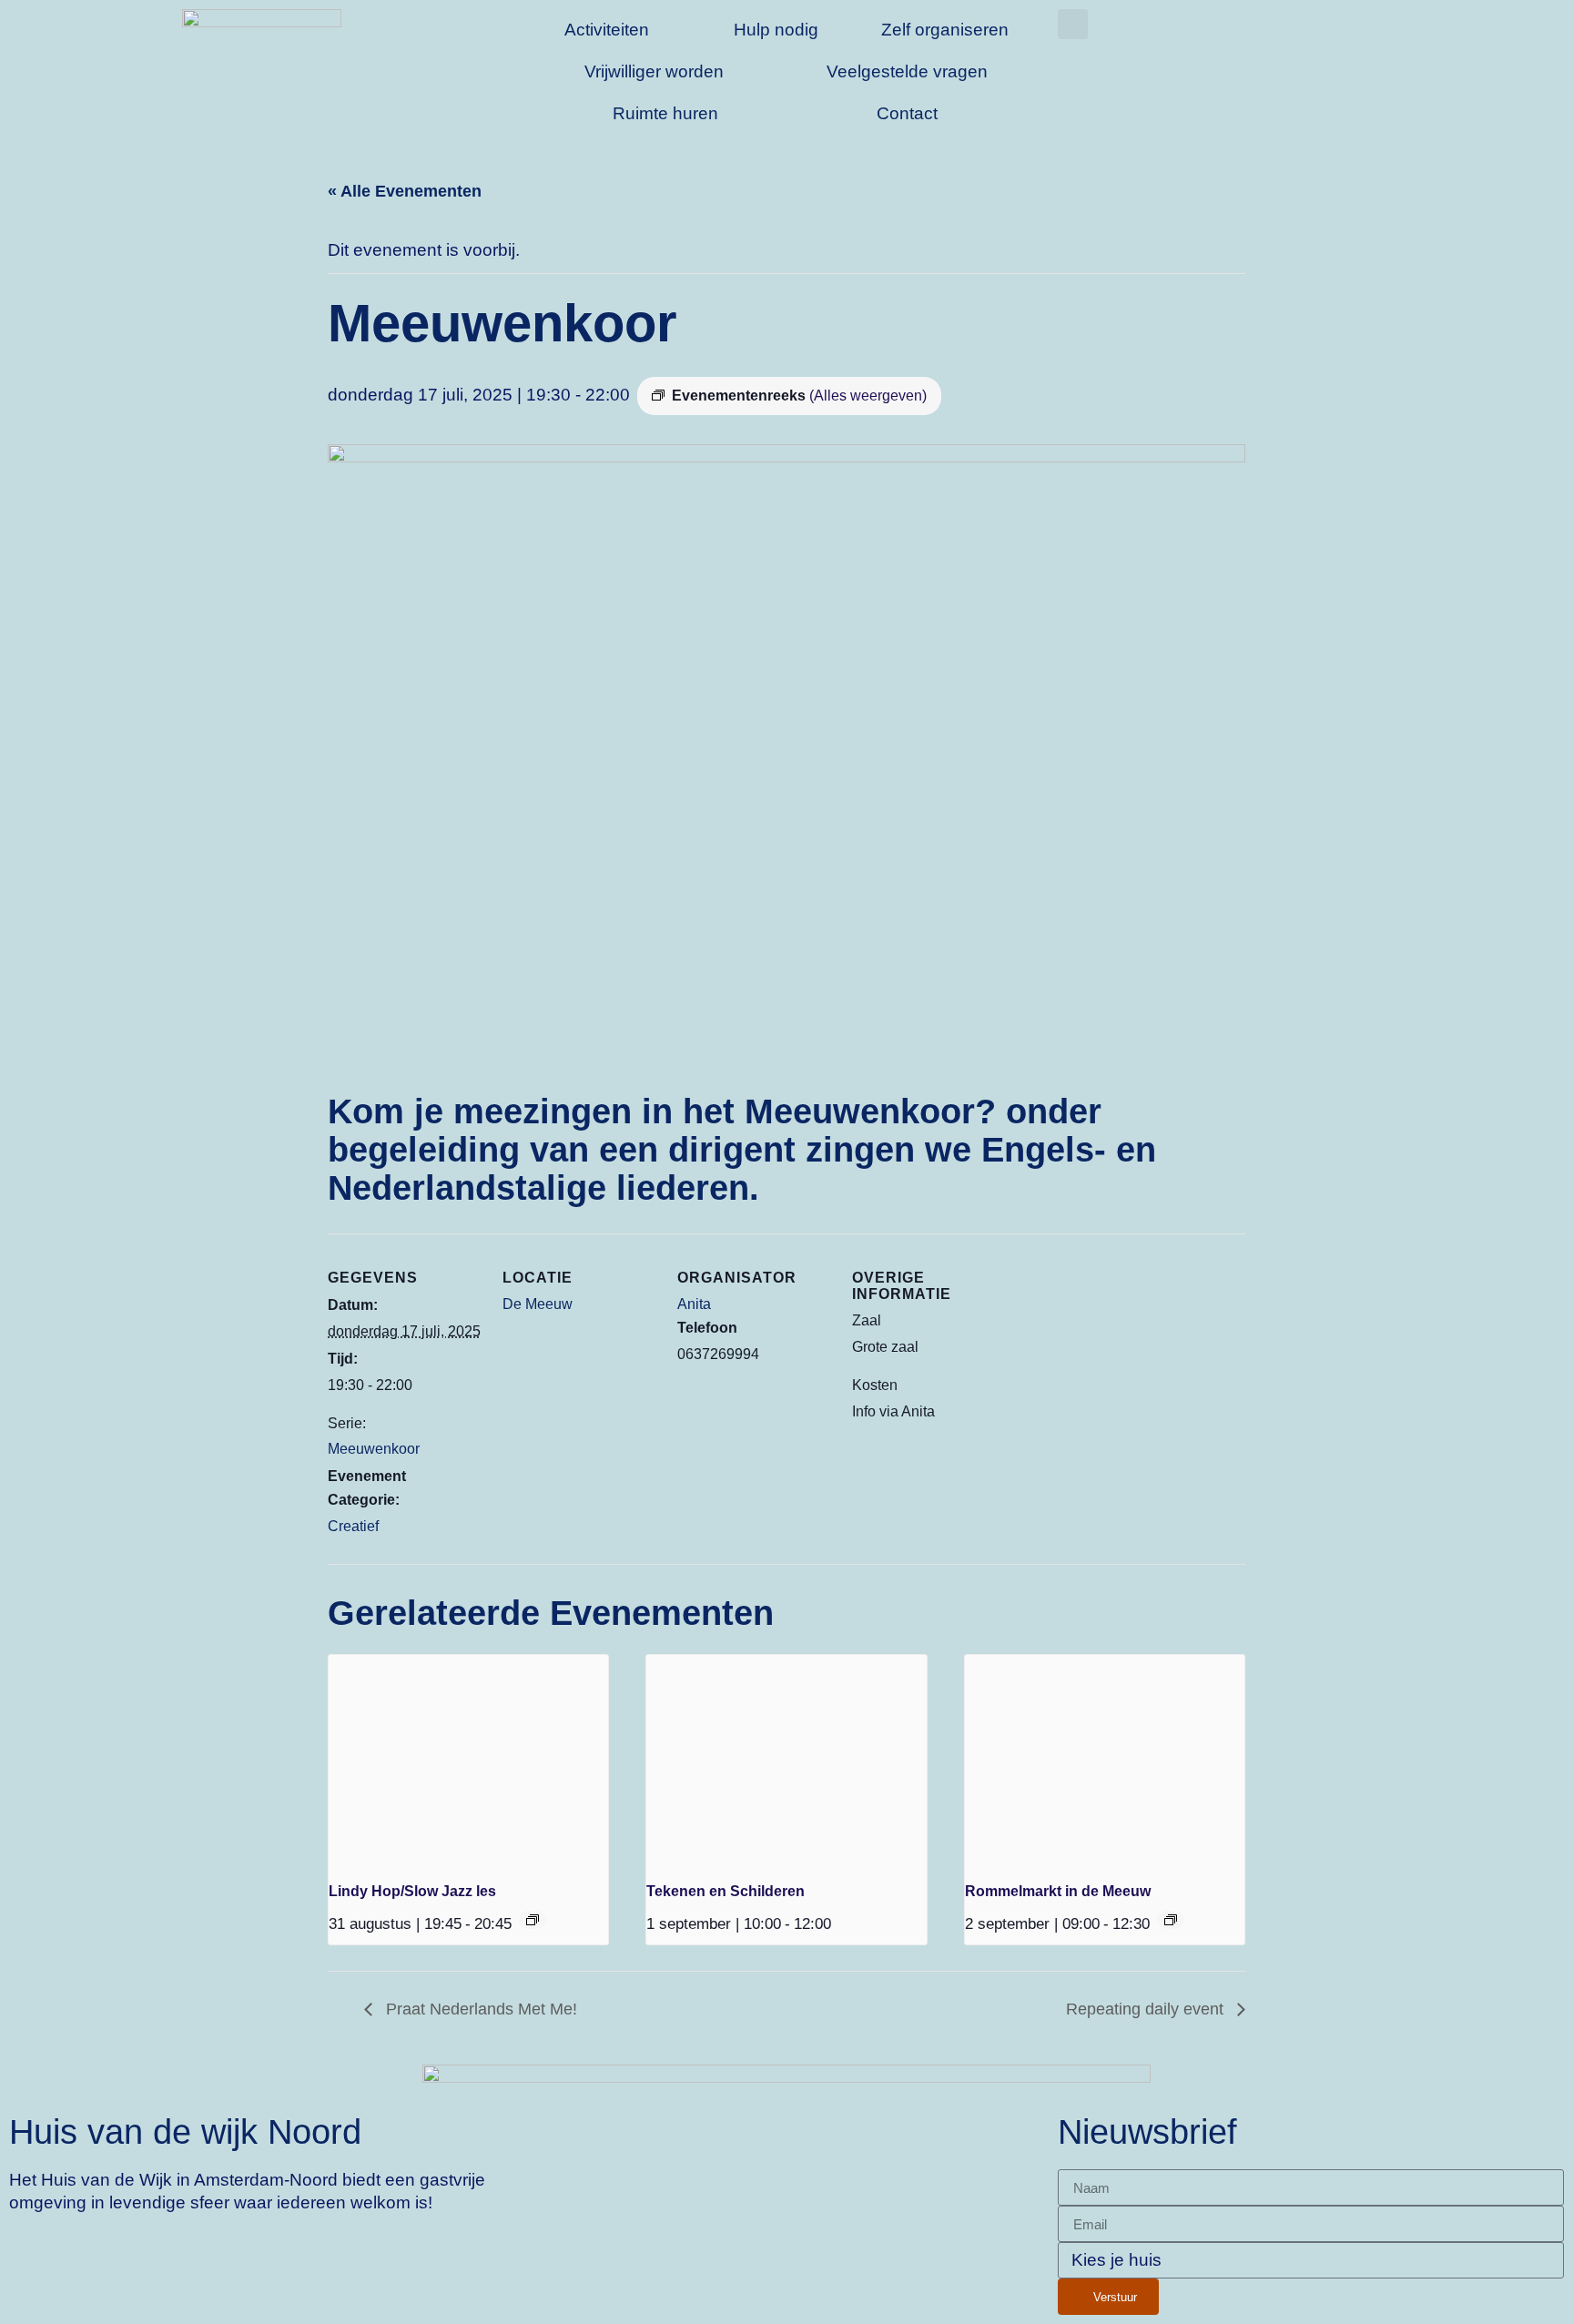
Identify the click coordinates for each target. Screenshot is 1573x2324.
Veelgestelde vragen (907, 71)
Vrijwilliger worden (654, 71)
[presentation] (468, 1760)
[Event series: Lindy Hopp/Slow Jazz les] (533, 1920)
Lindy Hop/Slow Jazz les (412, 1891)
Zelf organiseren (945, 30)
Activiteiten (607, 30)
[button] (1073, 24)
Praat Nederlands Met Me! (479, 2009)
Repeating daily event (1147, 2009)
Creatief (353, 1526)
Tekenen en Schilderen (726, 1891)
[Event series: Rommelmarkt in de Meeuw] (1171, 1920)
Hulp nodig (776, 30)
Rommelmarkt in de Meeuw (1058, 1891)
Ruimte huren (665, 113)
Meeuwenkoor (374, 1449)
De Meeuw (538, 1304)
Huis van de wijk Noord (185, 2131)
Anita (694, 1304)
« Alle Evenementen (405, 191)
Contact (907, 113)
